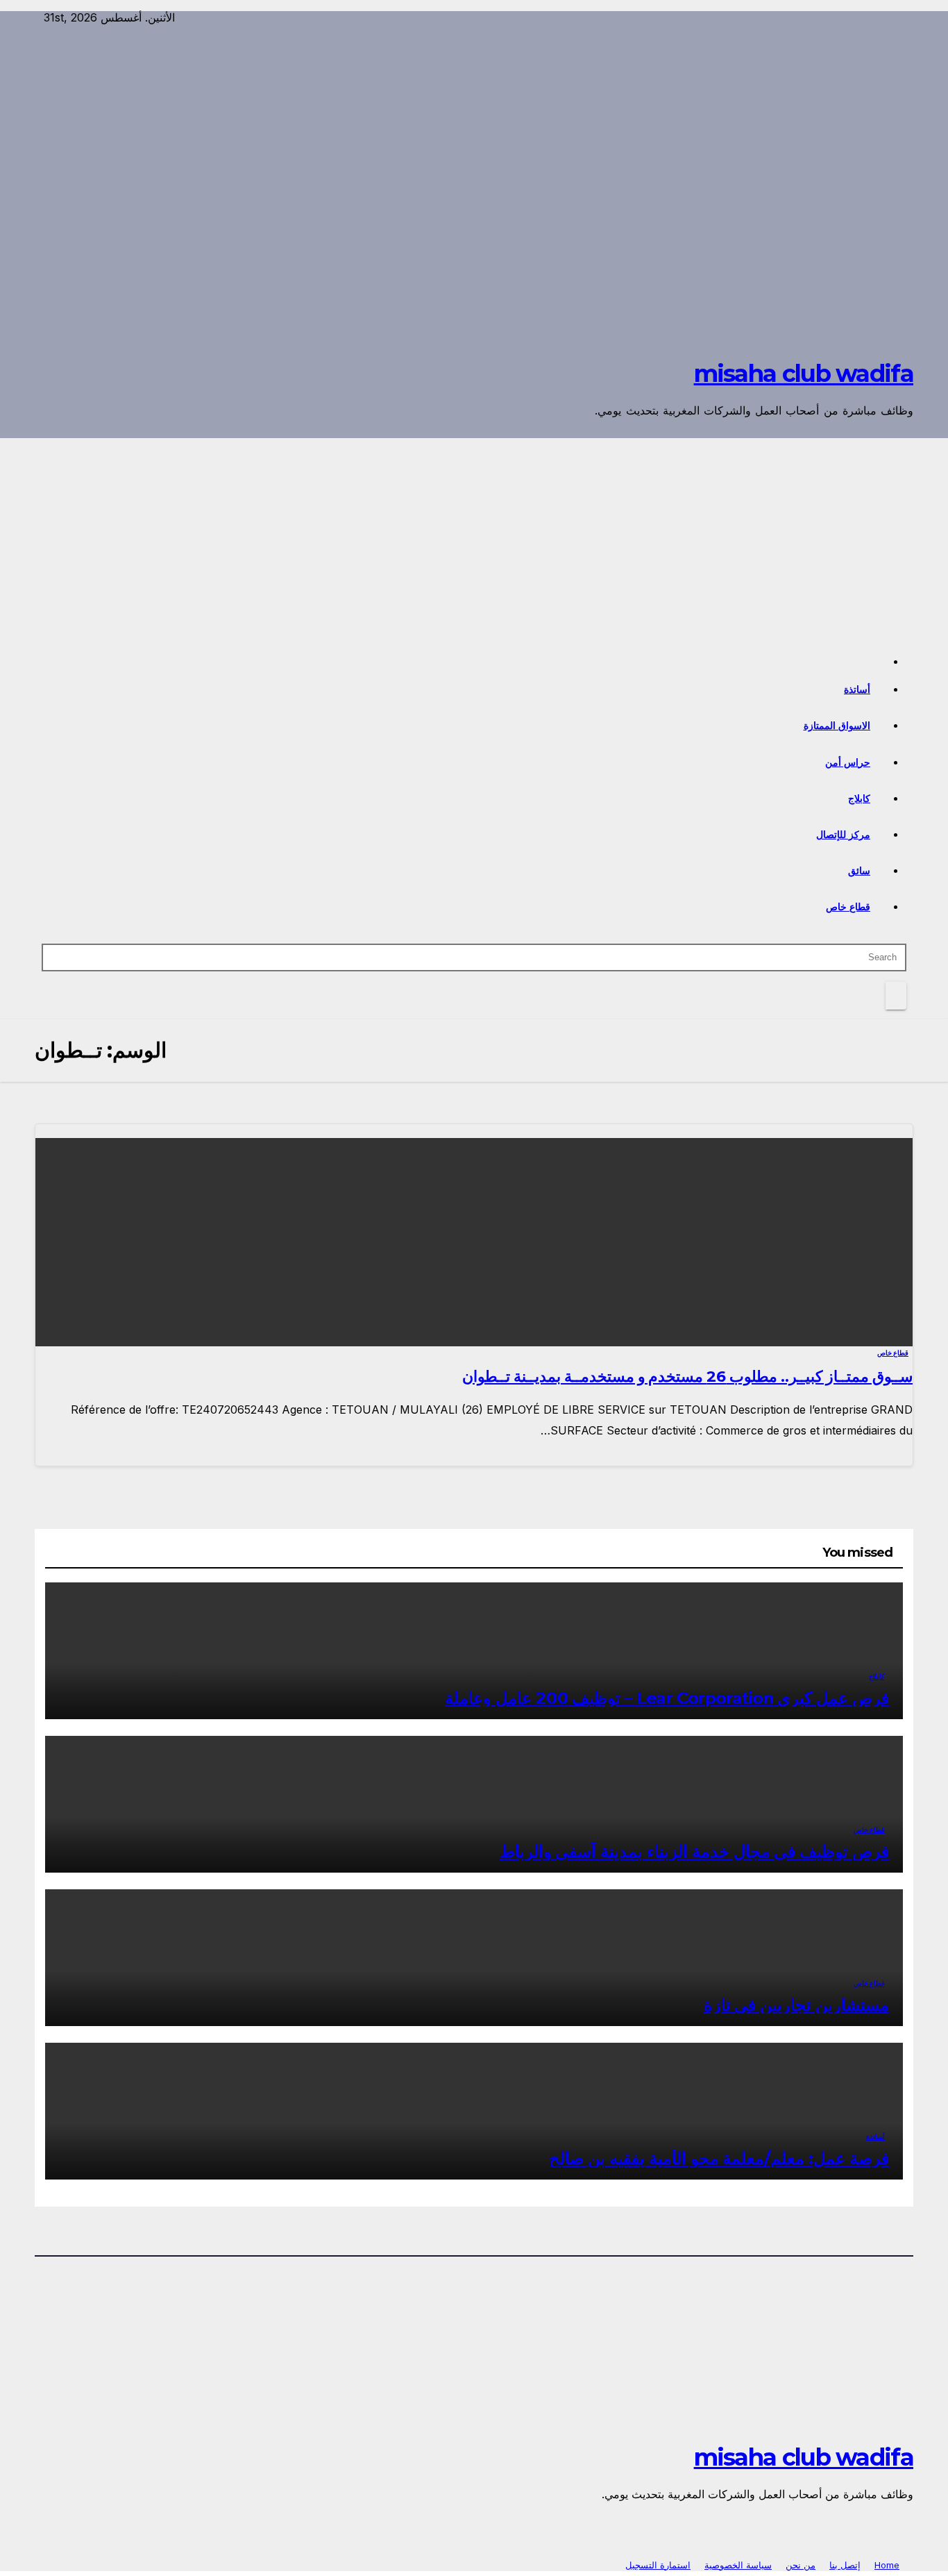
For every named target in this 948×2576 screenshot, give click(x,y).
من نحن (801, 2565)
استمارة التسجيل (658, 2565)
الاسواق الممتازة (837, 726)
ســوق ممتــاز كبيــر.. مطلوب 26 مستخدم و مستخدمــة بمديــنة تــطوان (687, 1377)
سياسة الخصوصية (738, 2565)
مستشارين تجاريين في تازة (796, 2005)
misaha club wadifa (804, 374)
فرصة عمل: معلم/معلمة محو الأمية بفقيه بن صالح (719, 2158)
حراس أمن (848, 762)
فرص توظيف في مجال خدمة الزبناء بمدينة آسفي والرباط (694, 1851)
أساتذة (857, 689)
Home (887, 2565)
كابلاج (859, 798)
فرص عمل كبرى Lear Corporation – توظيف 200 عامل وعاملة (667, 1698)
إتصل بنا (845, 2565)
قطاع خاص (848, 907)
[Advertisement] (474, 542)
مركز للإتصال (844, 835)
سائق (859, 871)
